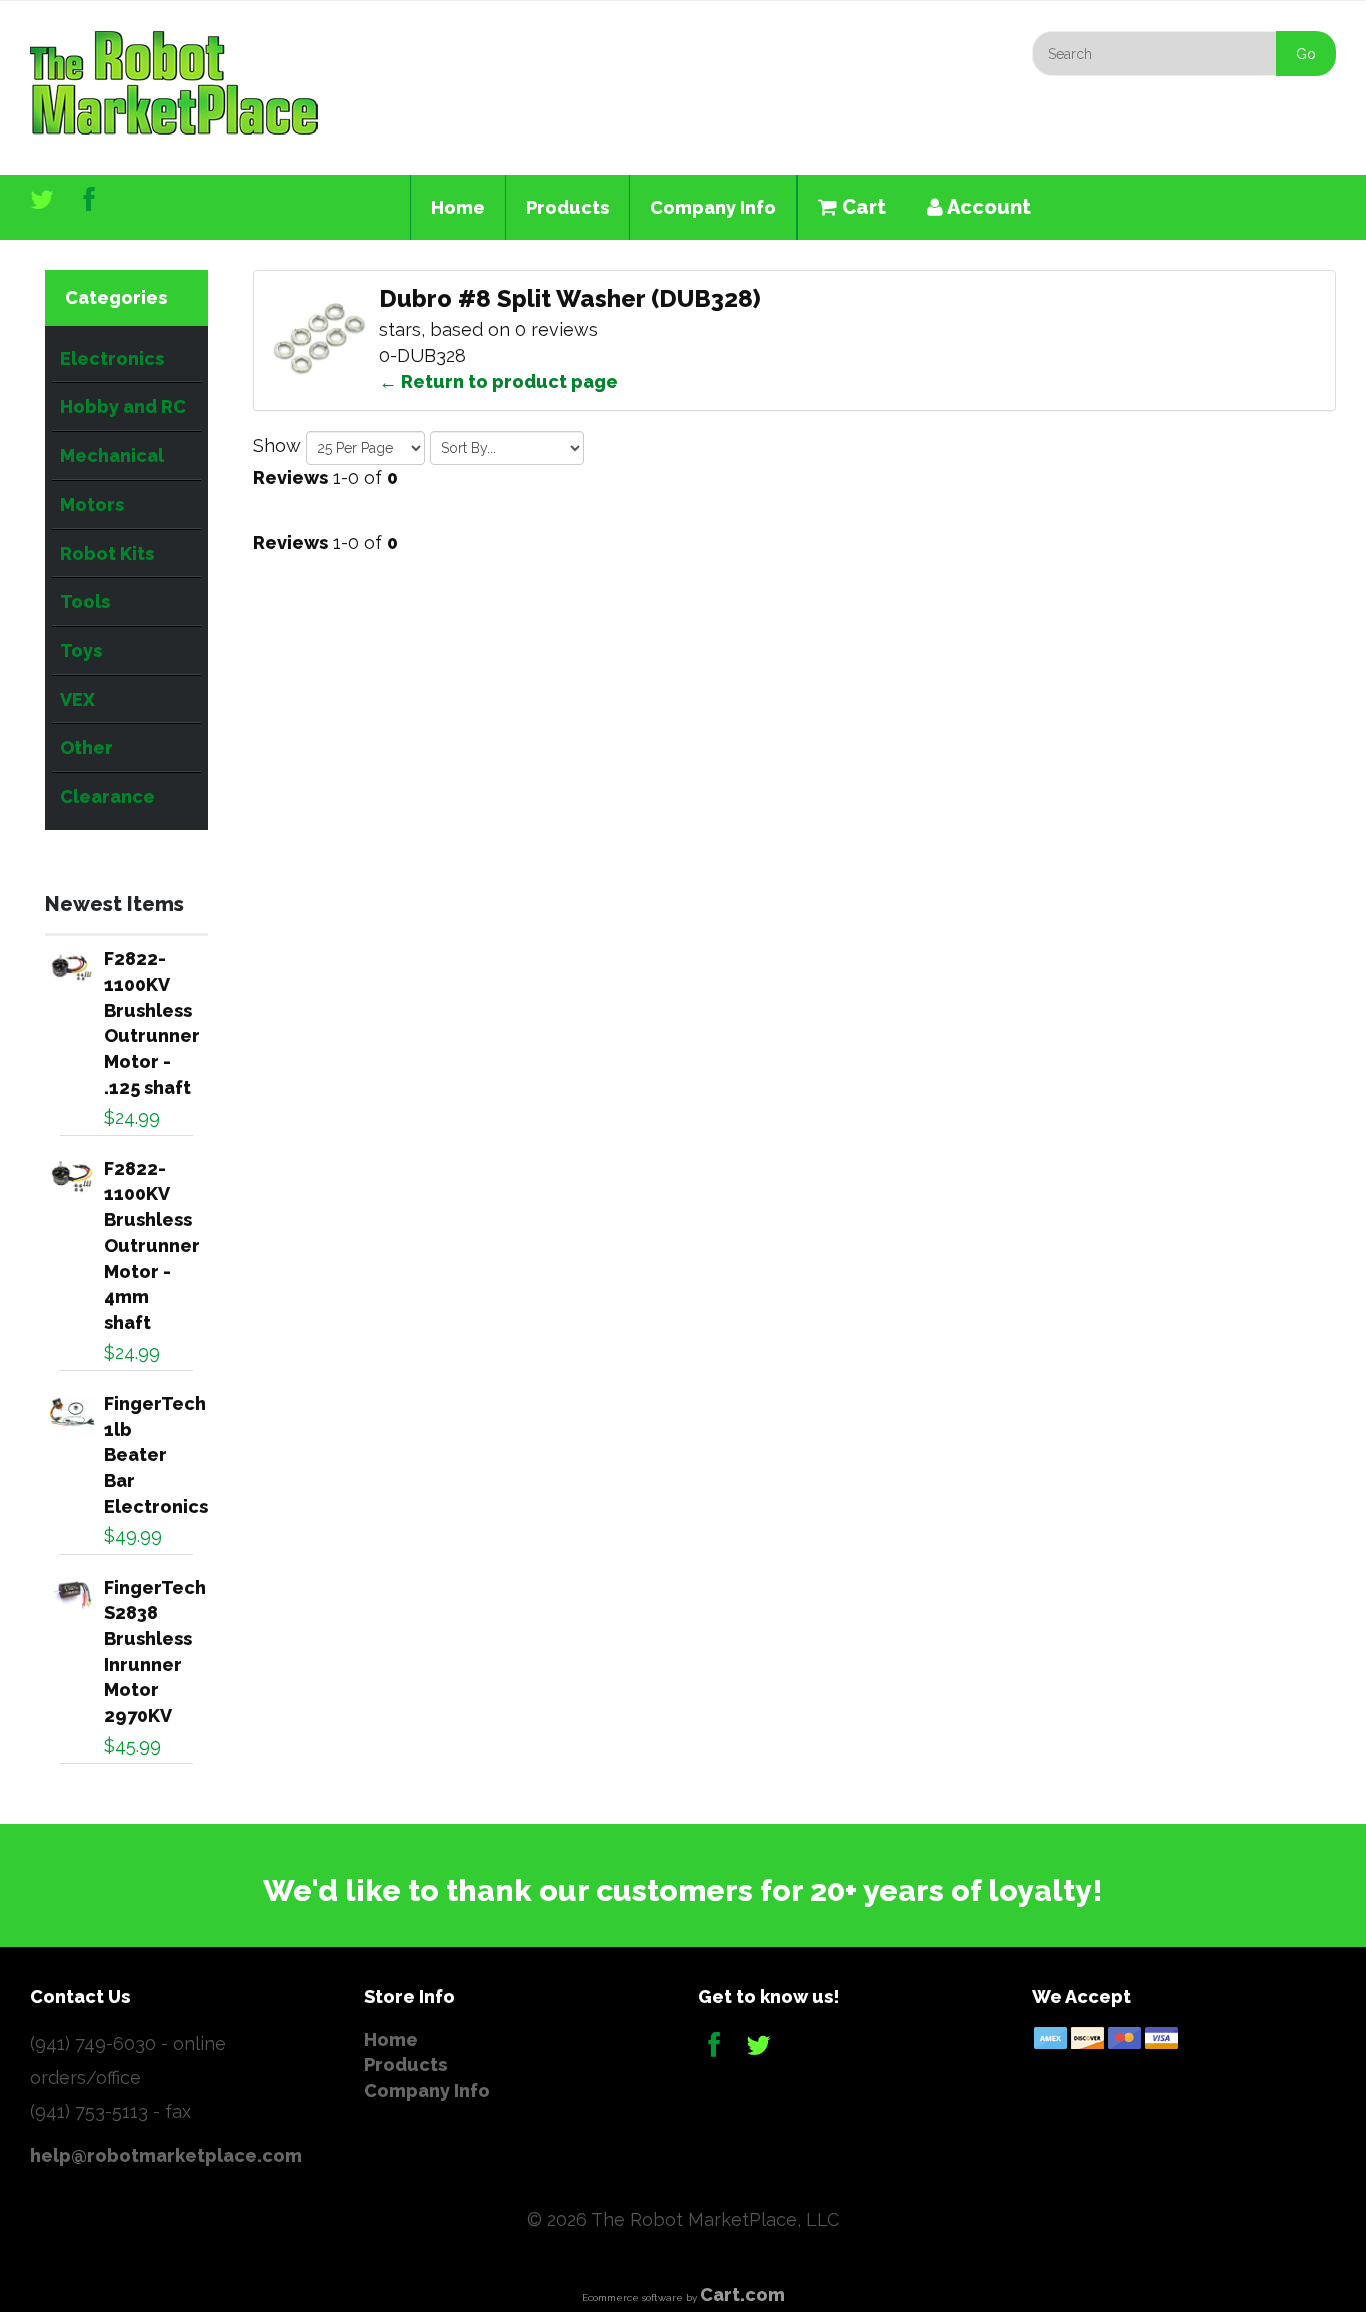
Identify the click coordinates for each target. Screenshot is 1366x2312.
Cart (861, 207)
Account (987, 207)
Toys (81, 650)
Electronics (112, 358)
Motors (92, 504)
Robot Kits (107, 553)
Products (567, 207)
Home (458, 207)
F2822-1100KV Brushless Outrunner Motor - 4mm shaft (152, 1245)
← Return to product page (498, 381)
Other (86, 747)
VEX (77, 699)
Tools (85, 601)
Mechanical (112, 455)
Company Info (713, 207)
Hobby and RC (123, 406)
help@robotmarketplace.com (166, 2155)
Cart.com (742, 2294)
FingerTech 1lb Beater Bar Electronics (156, 1455)
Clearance (107, 796)
